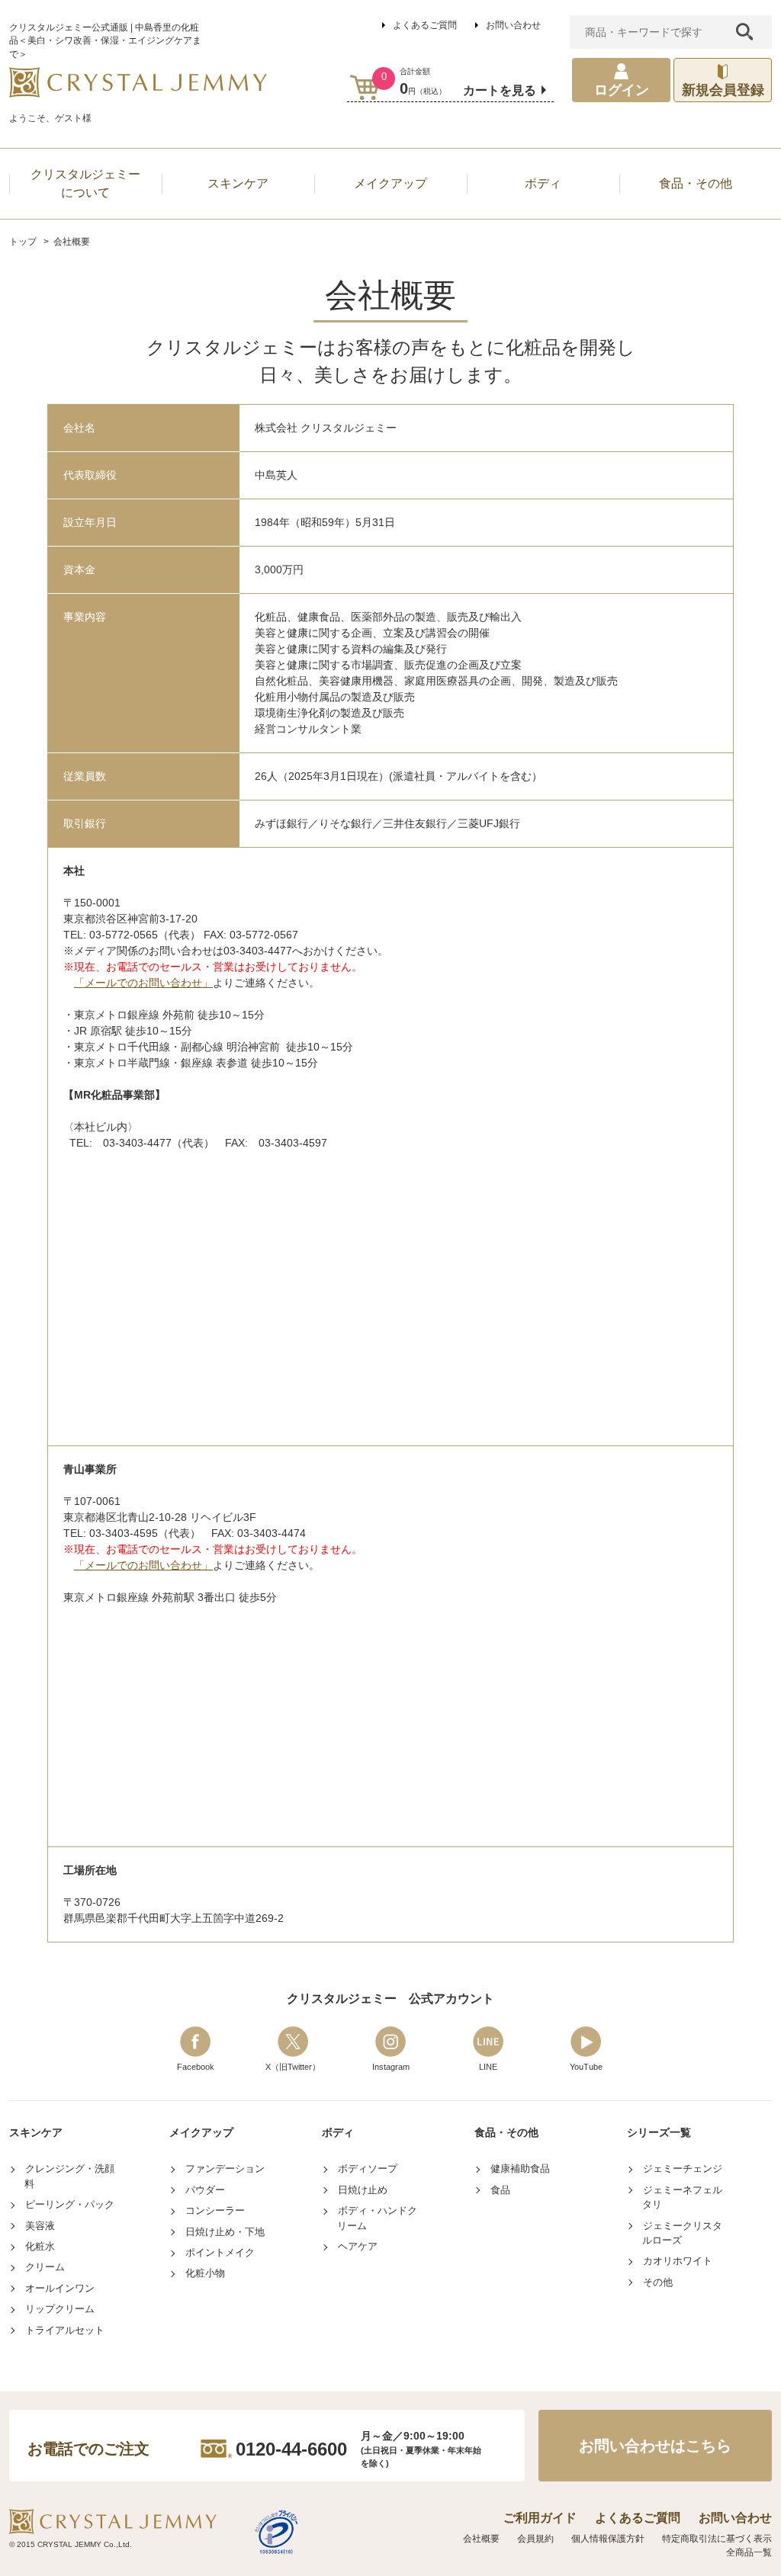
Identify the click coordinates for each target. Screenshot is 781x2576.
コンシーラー (215, 2210)
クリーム (45, 2267)
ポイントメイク (220, 2252)
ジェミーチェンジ (683, 2169)
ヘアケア (358, 2246)
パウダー (205, 2190)
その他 (658, 2282)
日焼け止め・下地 (225, 2232)
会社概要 (481, 2539)
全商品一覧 (749, 2552)
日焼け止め (363, 2190)
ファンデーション (225, 2169)
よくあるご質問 (425, 25)
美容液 (40, 2226)
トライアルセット (65, 2330)
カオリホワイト (678, 2261)
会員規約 (535, 2539)
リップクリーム (60, 2309)
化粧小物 (205, 2273)
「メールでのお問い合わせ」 (143, 983)
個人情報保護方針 (608, 2539)
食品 (500, 2190)
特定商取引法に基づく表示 (717, 2539)
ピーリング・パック (70, 2204)
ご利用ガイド (540, 2518)
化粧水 (40, 2246)
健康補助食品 (520, 2169)
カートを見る (500, 90)
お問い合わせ (513, 25)
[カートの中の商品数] (365, 87)
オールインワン (60, 2288)
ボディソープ (368, 2169)
